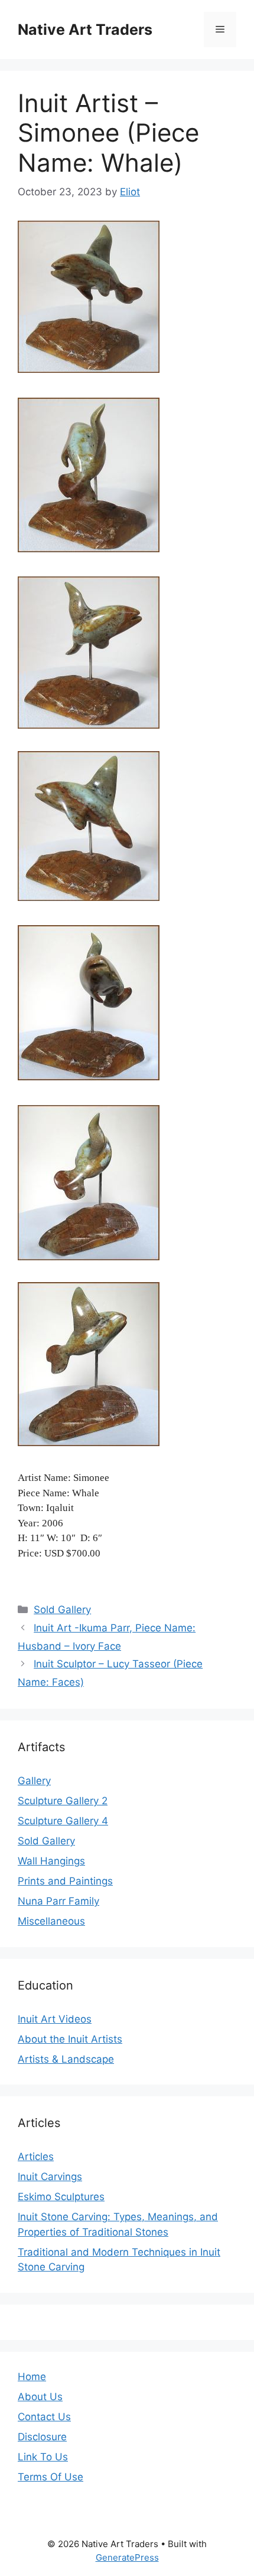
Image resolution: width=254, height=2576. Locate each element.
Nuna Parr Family (58, 1901)
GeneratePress (127, 2557)
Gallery (34, 1781)
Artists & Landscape (66, 2059)
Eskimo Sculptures (61, 2197)
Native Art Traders (85, 30)
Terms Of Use (51, 2477)
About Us (40, 2397)
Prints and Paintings (65, 1881)
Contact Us (44, 2417)
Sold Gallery (62, 1610)
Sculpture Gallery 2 (63, 1801)
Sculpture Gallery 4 (63, 1821)
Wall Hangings (51, 1861)
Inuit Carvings (50, 2177)
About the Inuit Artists (70, 2039)
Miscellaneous (51, 1921)
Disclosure (42, 2437)
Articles (36, 2157)
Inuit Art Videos (55, 2019)
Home (32, 2377)
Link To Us (43, 2457)
